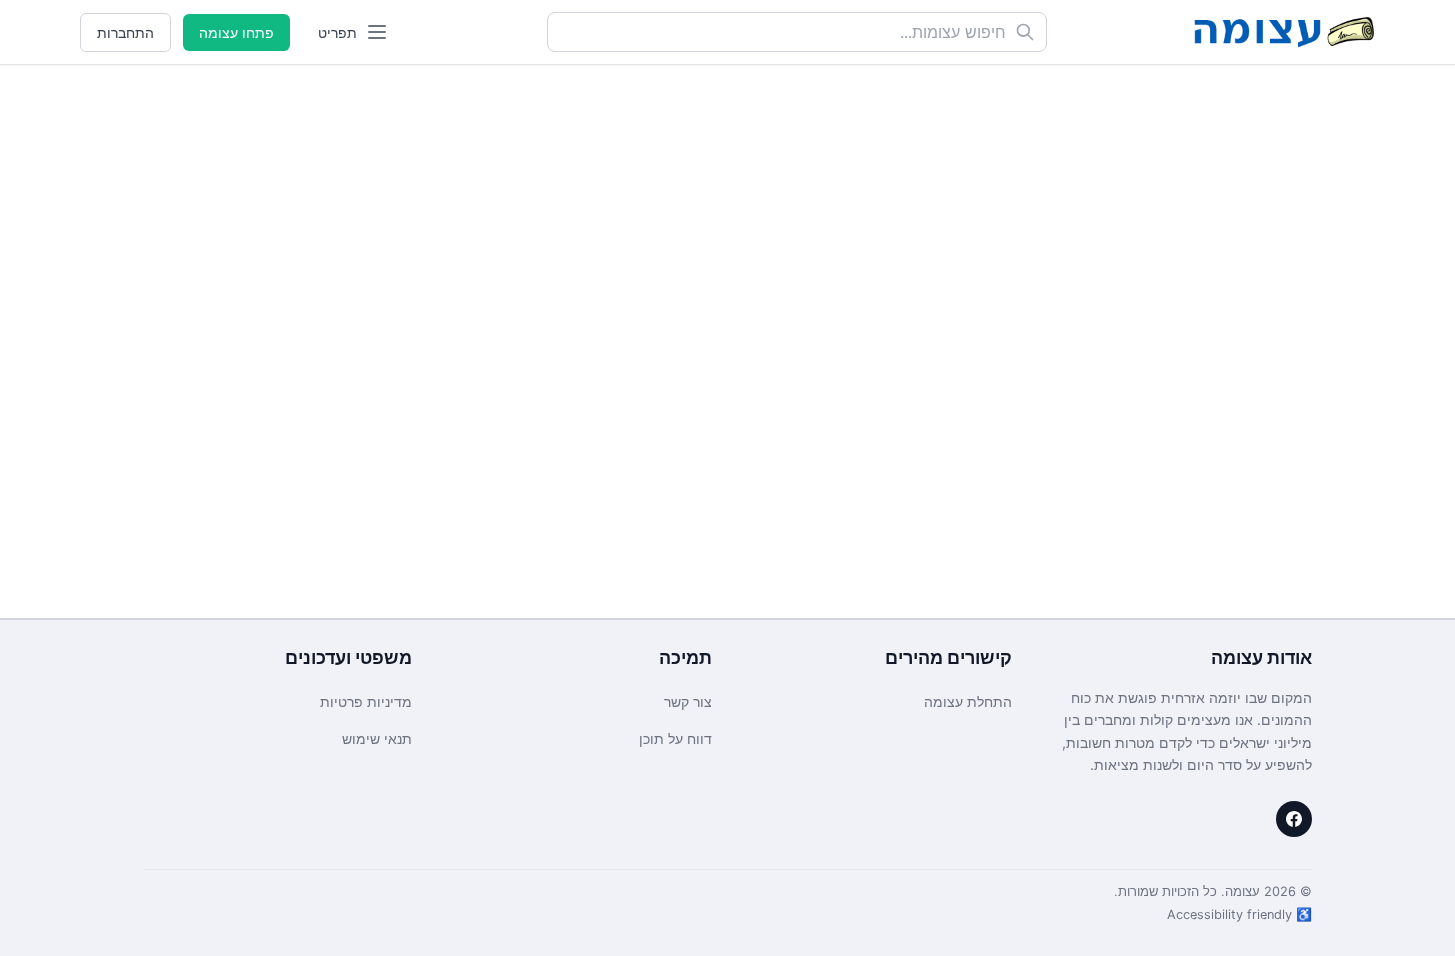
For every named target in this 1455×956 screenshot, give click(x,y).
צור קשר (688, 701)
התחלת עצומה (968, 701)
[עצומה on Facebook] (1294, 819)
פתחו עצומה (236, 32)
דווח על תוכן (675, 738)
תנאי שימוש (377, 738)
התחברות (125, 32)
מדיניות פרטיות (366, 701)
